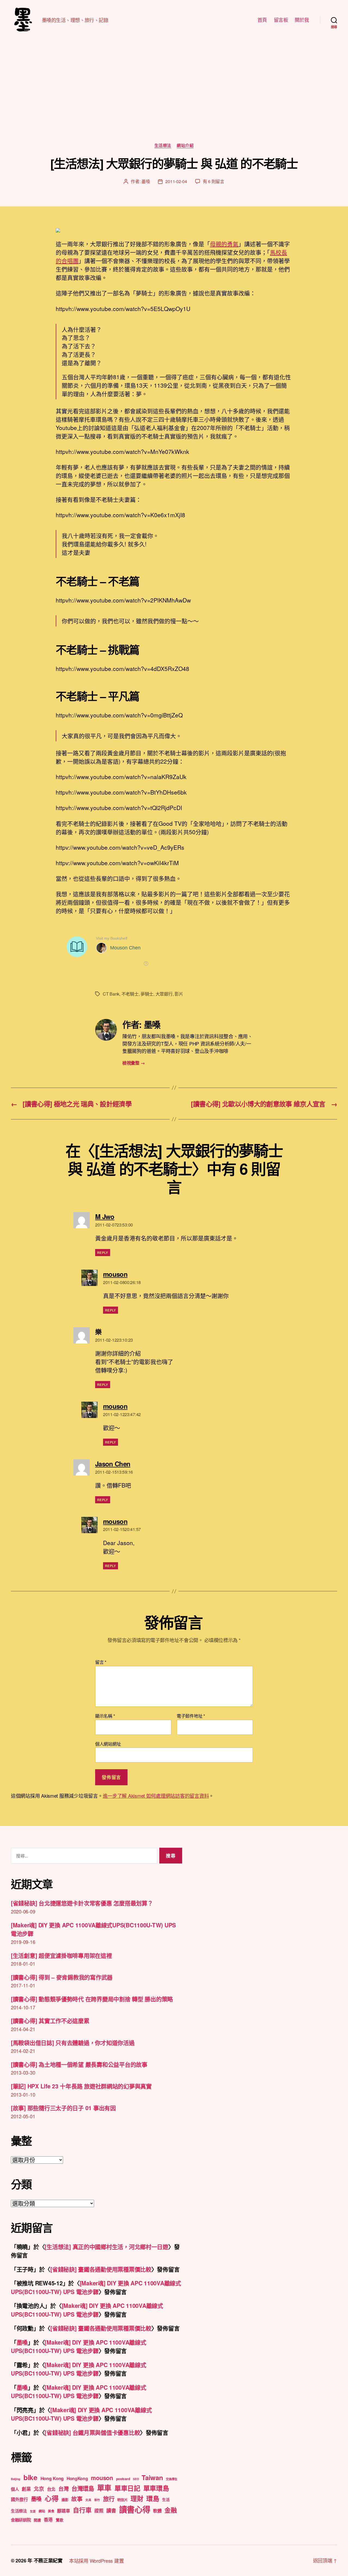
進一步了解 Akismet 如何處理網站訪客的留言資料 (156, 1796)
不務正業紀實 (48, 2561)
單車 (104, 2488)
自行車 (82, 2510)
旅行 (109, 2499)
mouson (102, 2478)
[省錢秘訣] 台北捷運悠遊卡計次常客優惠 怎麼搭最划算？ (82, 1903)
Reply (103, 1253)
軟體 (157, 2511)
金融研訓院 (21, 2520)
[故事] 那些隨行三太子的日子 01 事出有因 (63, 2108)
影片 (179, 994)
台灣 (63, 2489)
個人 (15, 2489)
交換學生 (172, 2479)
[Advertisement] (174, 102)
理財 (137, 2498)
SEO (136, 2479)
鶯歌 (59, 2520)
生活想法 (163, 146)
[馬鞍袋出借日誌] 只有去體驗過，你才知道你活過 (73, 2042)
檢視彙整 (133, 1063)
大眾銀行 (164, 994)
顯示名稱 (105, 1716)
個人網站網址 (108, 1743)
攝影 (65, 2500)
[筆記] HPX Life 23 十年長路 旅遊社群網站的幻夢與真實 (81, 2086)
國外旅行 (19, 2499)
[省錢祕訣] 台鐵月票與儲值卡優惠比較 (92, 2432)
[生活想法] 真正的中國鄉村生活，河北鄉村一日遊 (106, 2246)
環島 (153, 2498)
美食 (51, 2511)
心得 (52, 2498)
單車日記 (127, 2488)
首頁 (262, 20)
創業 (26, 2489)
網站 (42, 2511)
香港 (48, 2519)
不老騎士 (130, 994)
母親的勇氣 (224, 244)
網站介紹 (185, 146)
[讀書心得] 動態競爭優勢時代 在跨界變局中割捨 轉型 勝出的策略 (92, 1999)
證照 (99, 2511)
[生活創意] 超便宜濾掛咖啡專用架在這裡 (61, 1955)
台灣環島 (83, 2488)
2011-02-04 (176, 181)
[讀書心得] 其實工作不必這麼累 (50, 2020)
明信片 (122, 2500)
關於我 (302, 20)
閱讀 (37, 2520)
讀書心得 (135, 2509)
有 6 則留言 (214, 181)
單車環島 (156, 2488)
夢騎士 (147, 994)
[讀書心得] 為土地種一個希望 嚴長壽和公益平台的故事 (79, 2064)
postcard (123, 2479)
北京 (39, 2489)
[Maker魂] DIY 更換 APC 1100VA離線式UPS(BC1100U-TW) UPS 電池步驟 (96, 2287)
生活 (166, 2499)
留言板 (281, 20)
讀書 (111, 2511)
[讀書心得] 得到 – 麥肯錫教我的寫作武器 (62, 1977)
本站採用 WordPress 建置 (96, 2561)
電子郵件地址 (191, 1716)
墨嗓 (146, 181)
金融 (171, 2510)
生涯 (33, 2511)
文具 (88, 2500)
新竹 (97, 2500)
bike (30, 2477)
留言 (101, 1662)
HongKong (77, 2478)
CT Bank (111, 994)
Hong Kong (52, 2478)
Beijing (16, 2479)
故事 (77, 2499)
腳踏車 (63, 2511)
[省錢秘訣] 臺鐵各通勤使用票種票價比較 (101, 2269)
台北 (51, 2489)
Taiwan (152, 2477)
